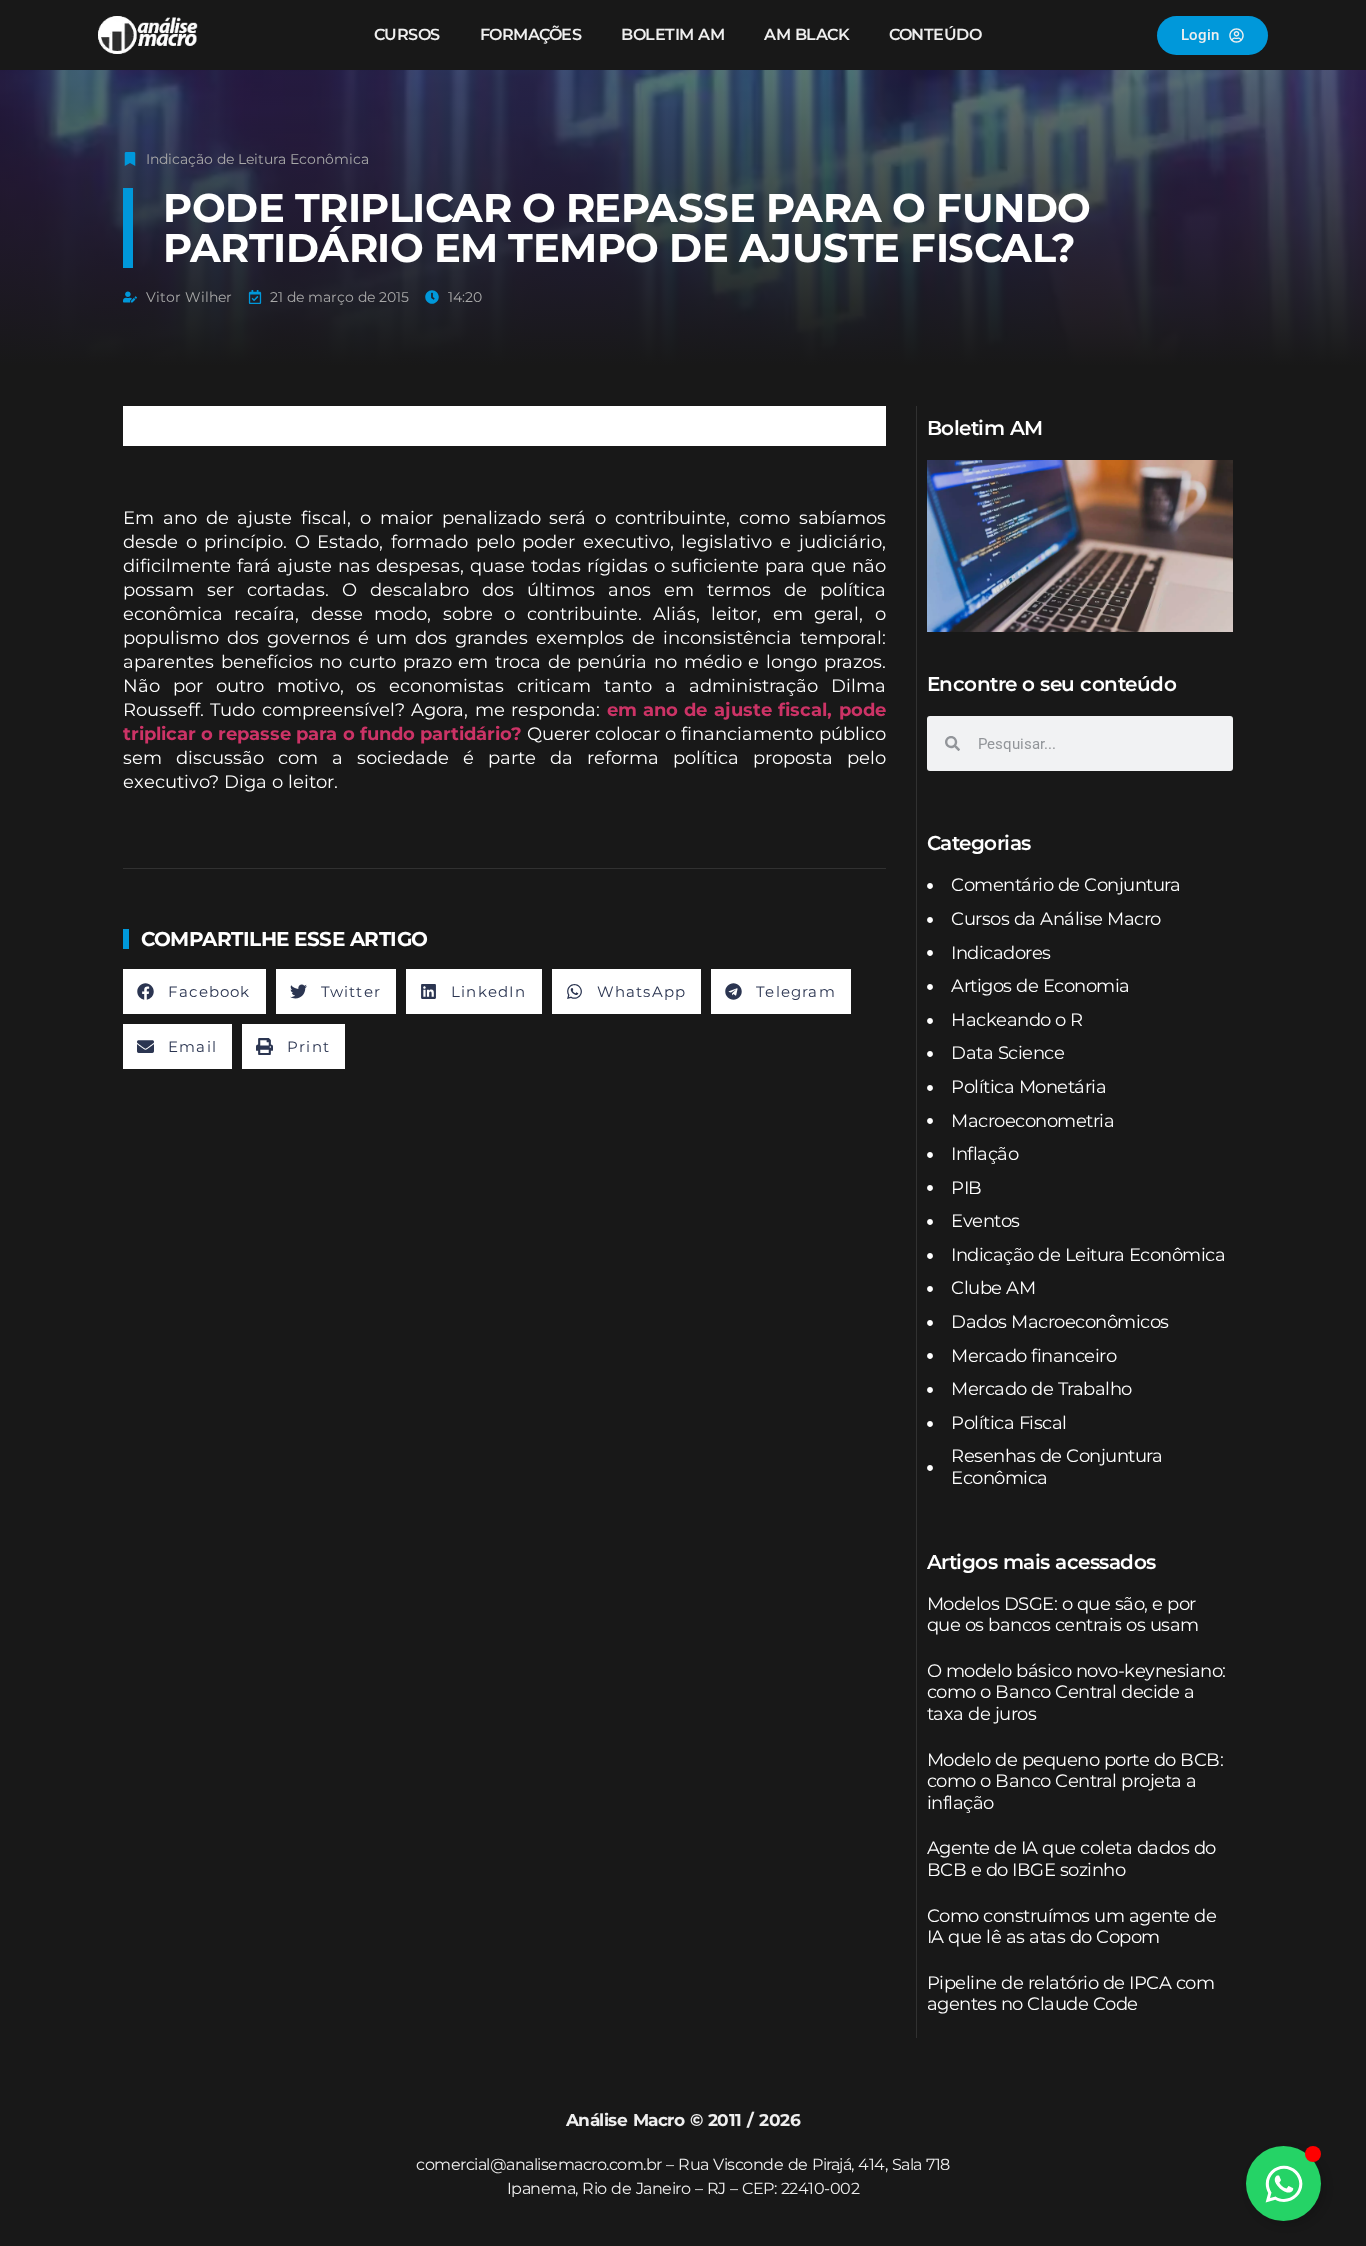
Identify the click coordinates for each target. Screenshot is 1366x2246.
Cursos (407, 34)
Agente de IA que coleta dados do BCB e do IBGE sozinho (1071, 1859)
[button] (194, 991)
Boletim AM (672, 34)
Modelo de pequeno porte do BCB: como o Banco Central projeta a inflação (1075, 1781)
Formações (531, 34)
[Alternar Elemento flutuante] (1283, 2183)
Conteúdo (935, 34)
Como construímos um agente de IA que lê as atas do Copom (1072, 1927)
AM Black (806, 34)
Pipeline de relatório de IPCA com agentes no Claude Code (1071, 1994)
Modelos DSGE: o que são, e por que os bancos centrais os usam (1063, 1615)
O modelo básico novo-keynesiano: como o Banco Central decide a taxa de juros (1076, 1692)
